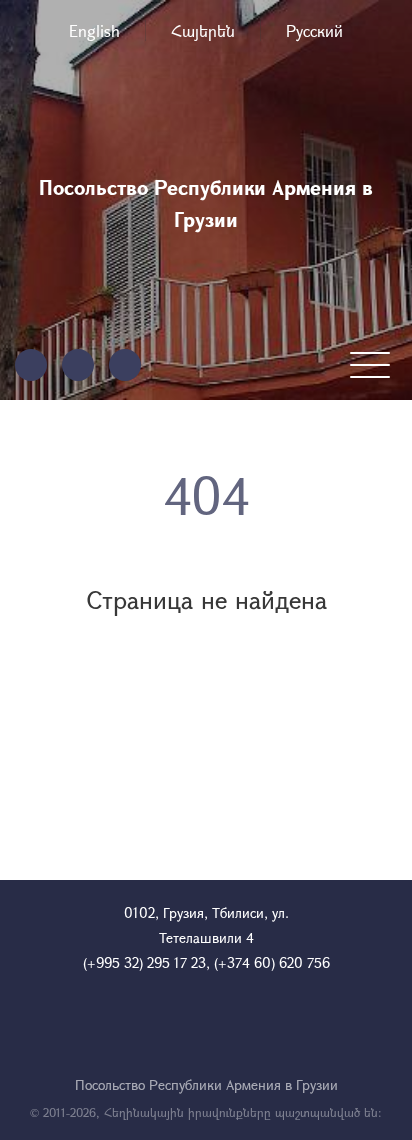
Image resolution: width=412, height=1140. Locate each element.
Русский (314, 30)
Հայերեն (203, 30)
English (94, 30)
